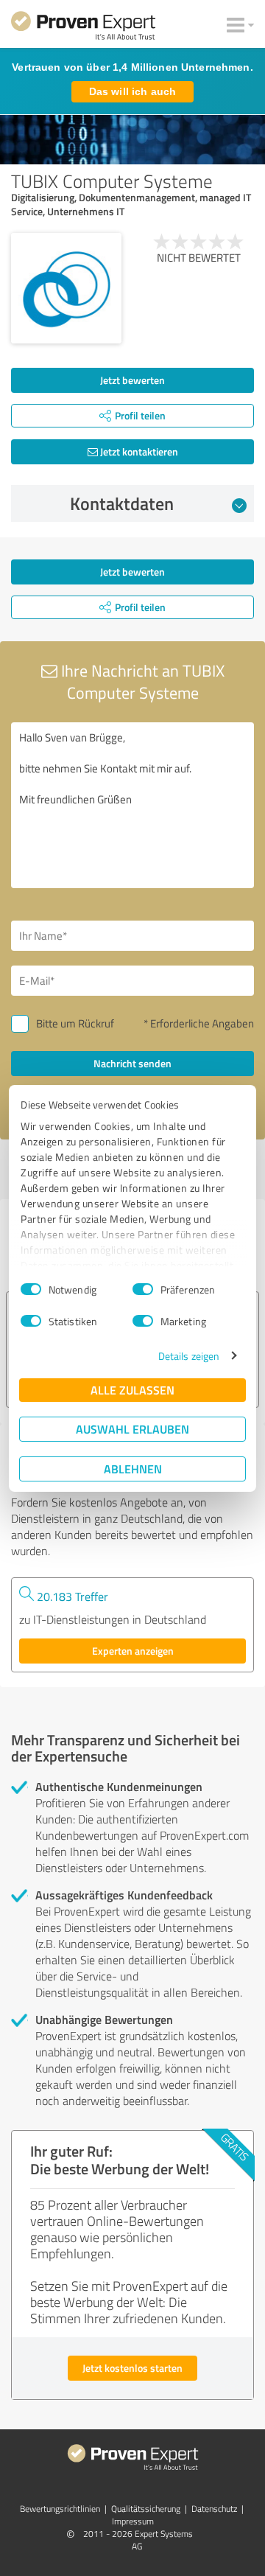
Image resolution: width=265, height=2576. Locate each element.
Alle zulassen (132, 1390)
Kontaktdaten (122, 503)
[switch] (143, 1289)
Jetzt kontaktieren (138, 451)
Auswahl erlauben (132, 1429)
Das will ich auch (132, 91)
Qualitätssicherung (146, 2509)
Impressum (133, 2521)
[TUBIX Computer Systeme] (66, 288)
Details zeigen (189, 1356)
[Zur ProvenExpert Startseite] (83, 28)
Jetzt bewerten (132, 380)
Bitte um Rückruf (75, 1023)
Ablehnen (133, 1469)
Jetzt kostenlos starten (132, 2368)
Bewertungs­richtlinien (60, 2509)
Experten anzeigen (133, 1651)
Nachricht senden (132, 1063)
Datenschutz (214, 2509)
